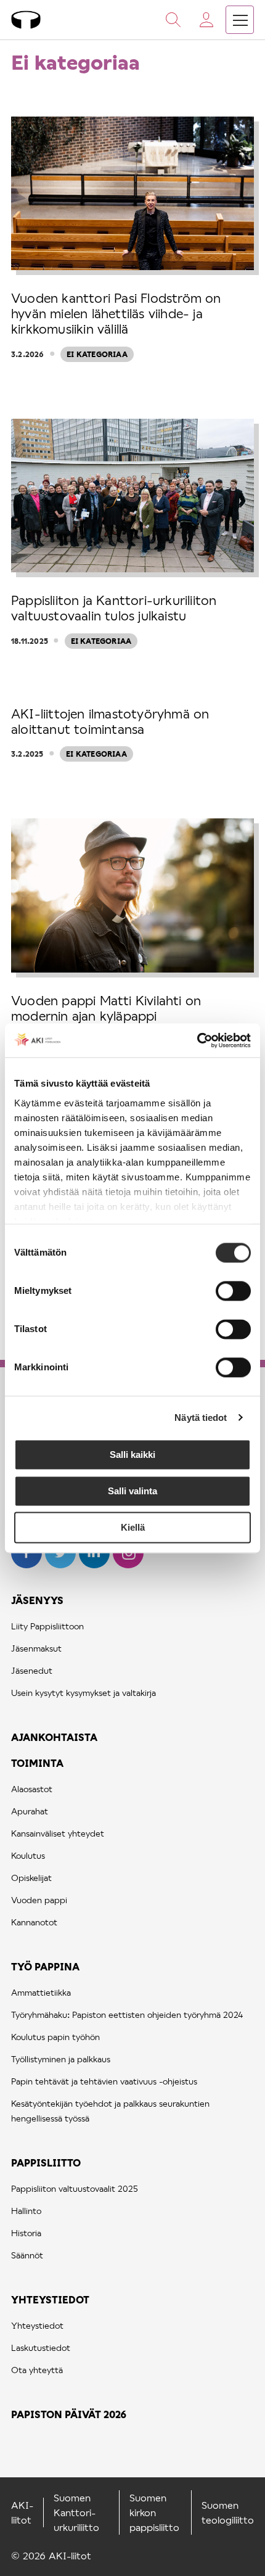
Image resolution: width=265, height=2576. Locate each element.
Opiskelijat (31, 1878)
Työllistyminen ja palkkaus (61, 2059)
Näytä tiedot (201, 1418)
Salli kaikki (132, 1455)
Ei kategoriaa (97, 354)
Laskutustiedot (41, 2348)
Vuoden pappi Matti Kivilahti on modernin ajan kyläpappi (106, 1008)
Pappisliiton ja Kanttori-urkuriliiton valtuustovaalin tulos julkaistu (114, 607)
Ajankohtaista (54, 1737)
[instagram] (128, 1564)
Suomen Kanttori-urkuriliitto (76, 2512)
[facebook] (28, 1564)
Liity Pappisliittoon (47, 1626)
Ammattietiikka (41, 1992)
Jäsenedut (32, 1670)
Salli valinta (132, 1491)
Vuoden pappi (39, 1900)
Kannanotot (34, 1922)
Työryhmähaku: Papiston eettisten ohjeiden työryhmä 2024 (127, 2014)
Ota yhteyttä (37, 2370)
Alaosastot (32, 1789)
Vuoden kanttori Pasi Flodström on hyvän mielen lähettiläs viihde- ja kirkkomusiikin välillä (116, 313)
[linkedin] (96, 1564)
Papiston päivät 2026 (69, 2414)
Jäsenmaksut (36, 1648)
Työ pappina (45, 1966)
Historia (26, 2233)
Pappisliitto (46, 2162)
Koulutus (28, 1855)
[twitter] (62, 1564)
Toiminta (37, 1763)
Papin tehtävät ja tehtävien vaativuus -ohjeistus (104, 2081)
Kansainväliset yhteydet (58, 1833)
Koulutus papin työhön (55, 2037)
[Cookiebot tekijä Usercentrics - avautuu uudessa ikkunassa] (197, 1040)
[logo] (26, 20)
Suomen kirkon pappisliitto (154, 2512)
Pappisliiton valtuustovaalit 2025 (75, 2188)
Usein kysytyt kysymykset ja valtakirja (84, 1693)
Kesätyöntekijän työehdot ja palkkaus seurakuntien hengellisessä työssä (110, 2111)
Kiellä (133, 1527)
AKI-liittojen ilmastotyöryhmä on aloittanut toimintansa (110, 721)
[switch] (233, 1291)
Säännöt (27, 2255)
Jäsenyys (37, 1600)
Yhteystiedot (50, 2299)
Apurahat (30, 1811)
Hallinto (26, 2211)
